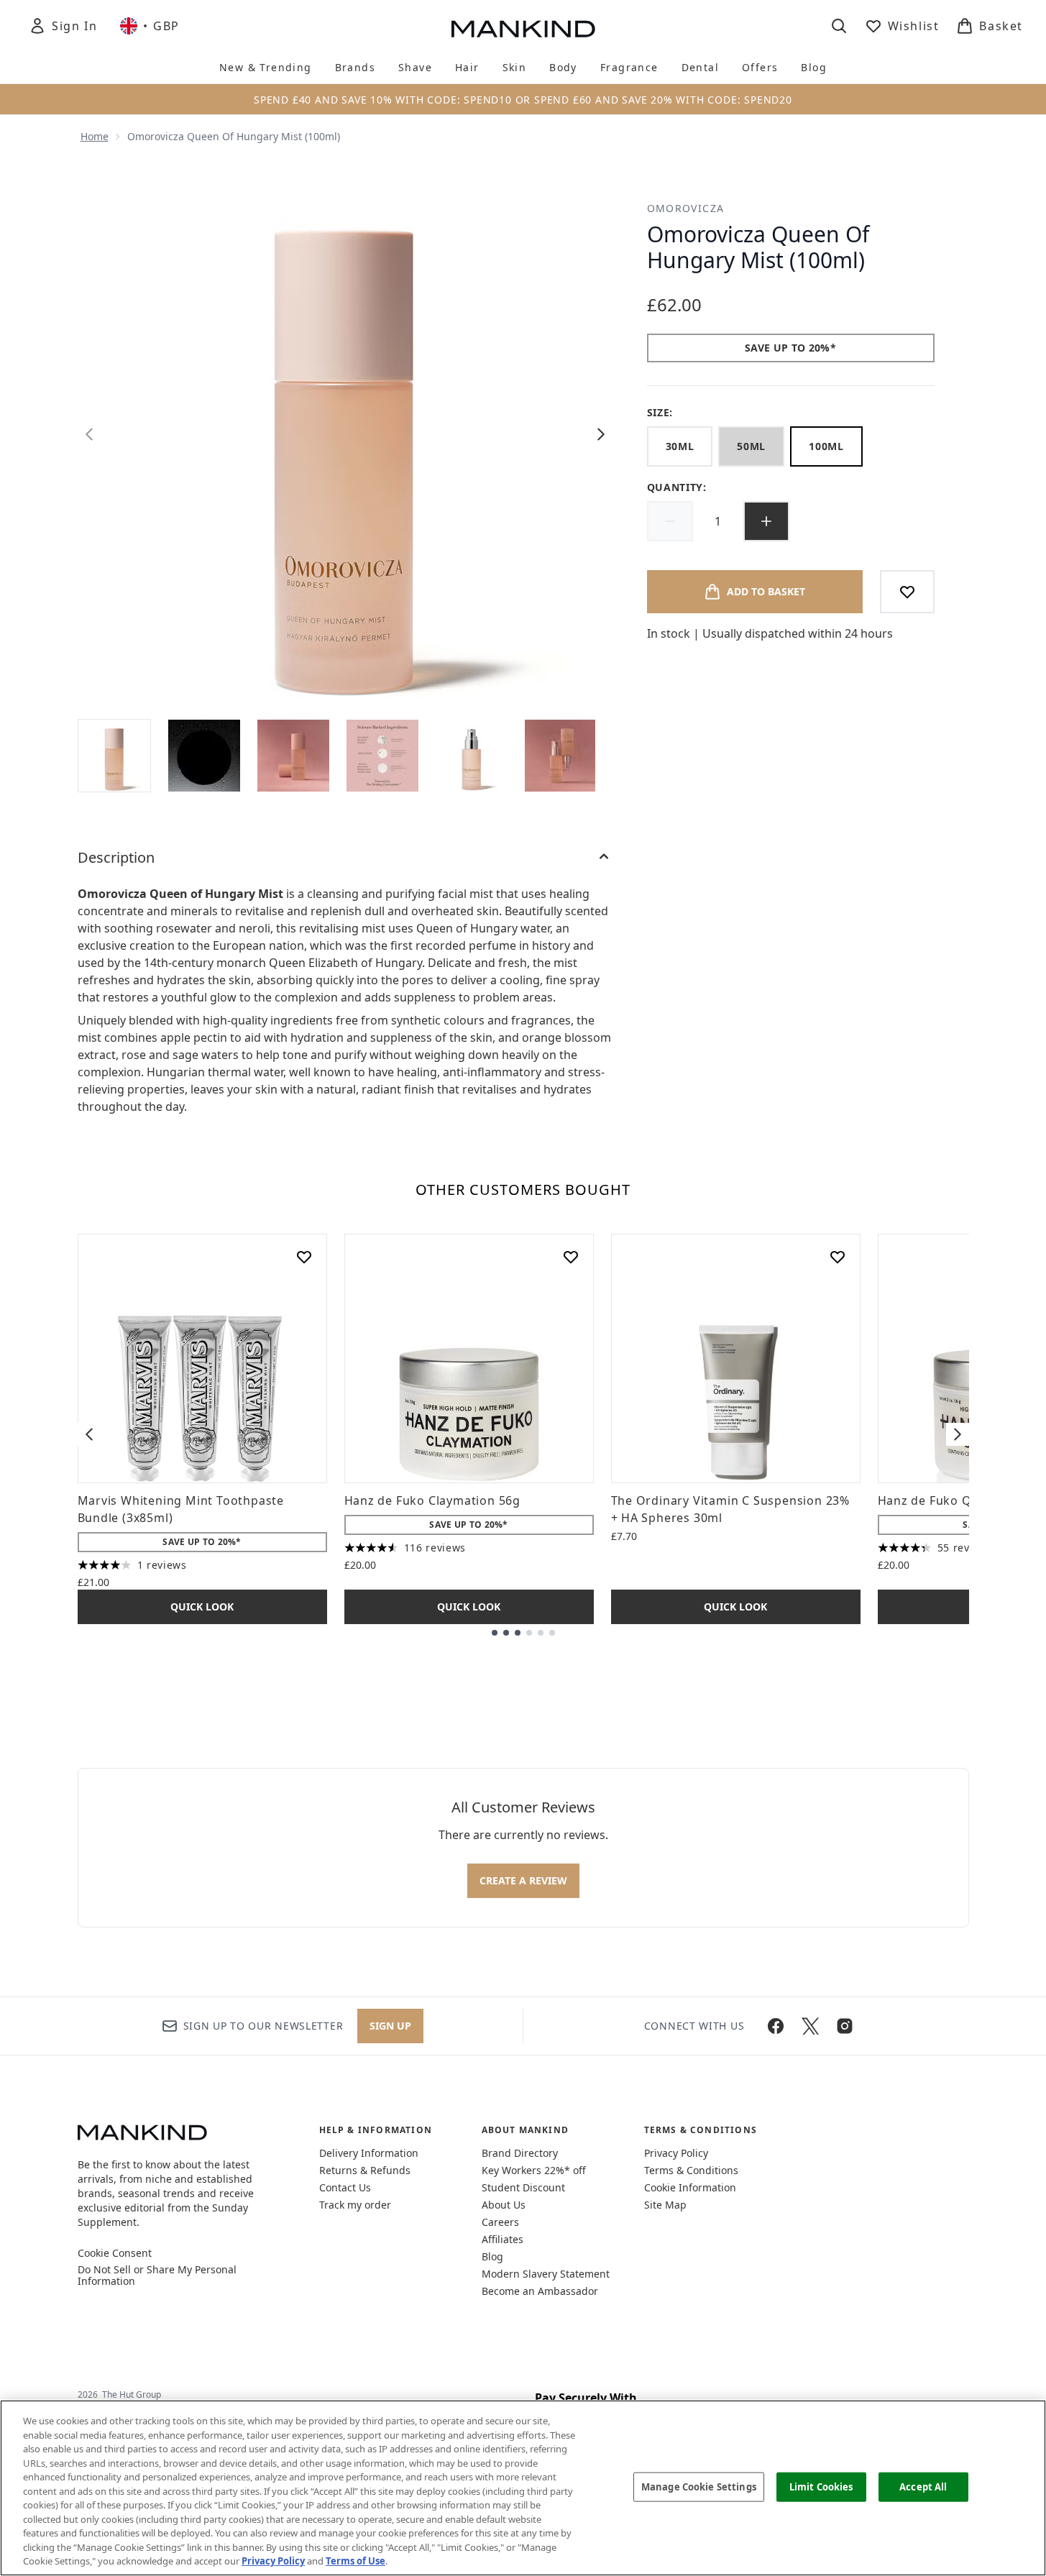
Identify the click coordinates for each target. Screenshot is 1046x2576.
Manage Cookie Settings (699, 2486)
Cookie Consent (115, 2253)
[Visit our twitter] (810, 2026)
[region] (523, 2488)
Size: (660, 412)
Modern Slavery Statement (546, 2274)
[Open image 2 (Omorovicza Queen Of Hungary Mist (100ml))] (204, 756)
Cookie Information (690, 2187)
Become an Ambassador (540, 2291)
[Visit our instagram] (845, 2026)
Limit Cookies (821, 2486)
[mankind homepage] (523, 29)
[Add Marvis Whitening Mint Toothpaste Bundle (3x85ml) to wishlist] (304, 1257)
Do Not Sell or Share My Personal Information (157, 2275)
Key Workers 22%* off (534, 2170)
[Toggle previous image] (89, 434)
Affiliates (503, 2239)
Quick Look (202, 1606)
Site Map (665, 2205)
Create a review (523, 1880)
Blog (492, 2256)
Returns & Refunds (365, 2170)
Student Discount (523, 2187)
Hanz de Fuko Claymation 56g (433, 1500)
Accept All (923, 2486)
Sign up (390, 2026)
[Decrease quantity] (670, 521)
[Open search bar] (839, 26)
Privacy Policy (676, 2153)
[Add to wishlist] (907, 592)
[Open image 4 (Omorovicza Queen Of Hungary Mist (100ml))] (382, 756)
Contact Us (345, 2187)
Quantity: (677, 487)
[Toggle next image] (601, 434)
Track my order (355, 2205)
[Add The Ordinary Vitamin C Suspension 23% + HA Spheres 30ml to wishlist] (838, 1257)
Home (95, 136)
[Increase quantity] (766, 521)
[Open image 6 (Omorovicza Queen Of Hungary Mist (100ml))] (561, 756)
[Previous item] (89, 1434)
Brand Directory (520, 2153)
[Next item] (958, 1434)
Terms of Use (355, 2561)
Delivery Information (369, 2153)
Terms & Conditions (691, 2170)
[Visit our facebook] (776, 2026)
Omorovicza (686, 208)
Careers (500, 2222)
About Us (504, 2205)
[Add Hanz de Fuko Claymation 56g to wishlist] (571, 1257)
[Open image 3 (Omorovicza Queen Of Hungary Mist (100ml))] (293, 756)
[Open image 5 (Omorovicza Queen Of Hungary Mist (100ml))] (472, 756)
